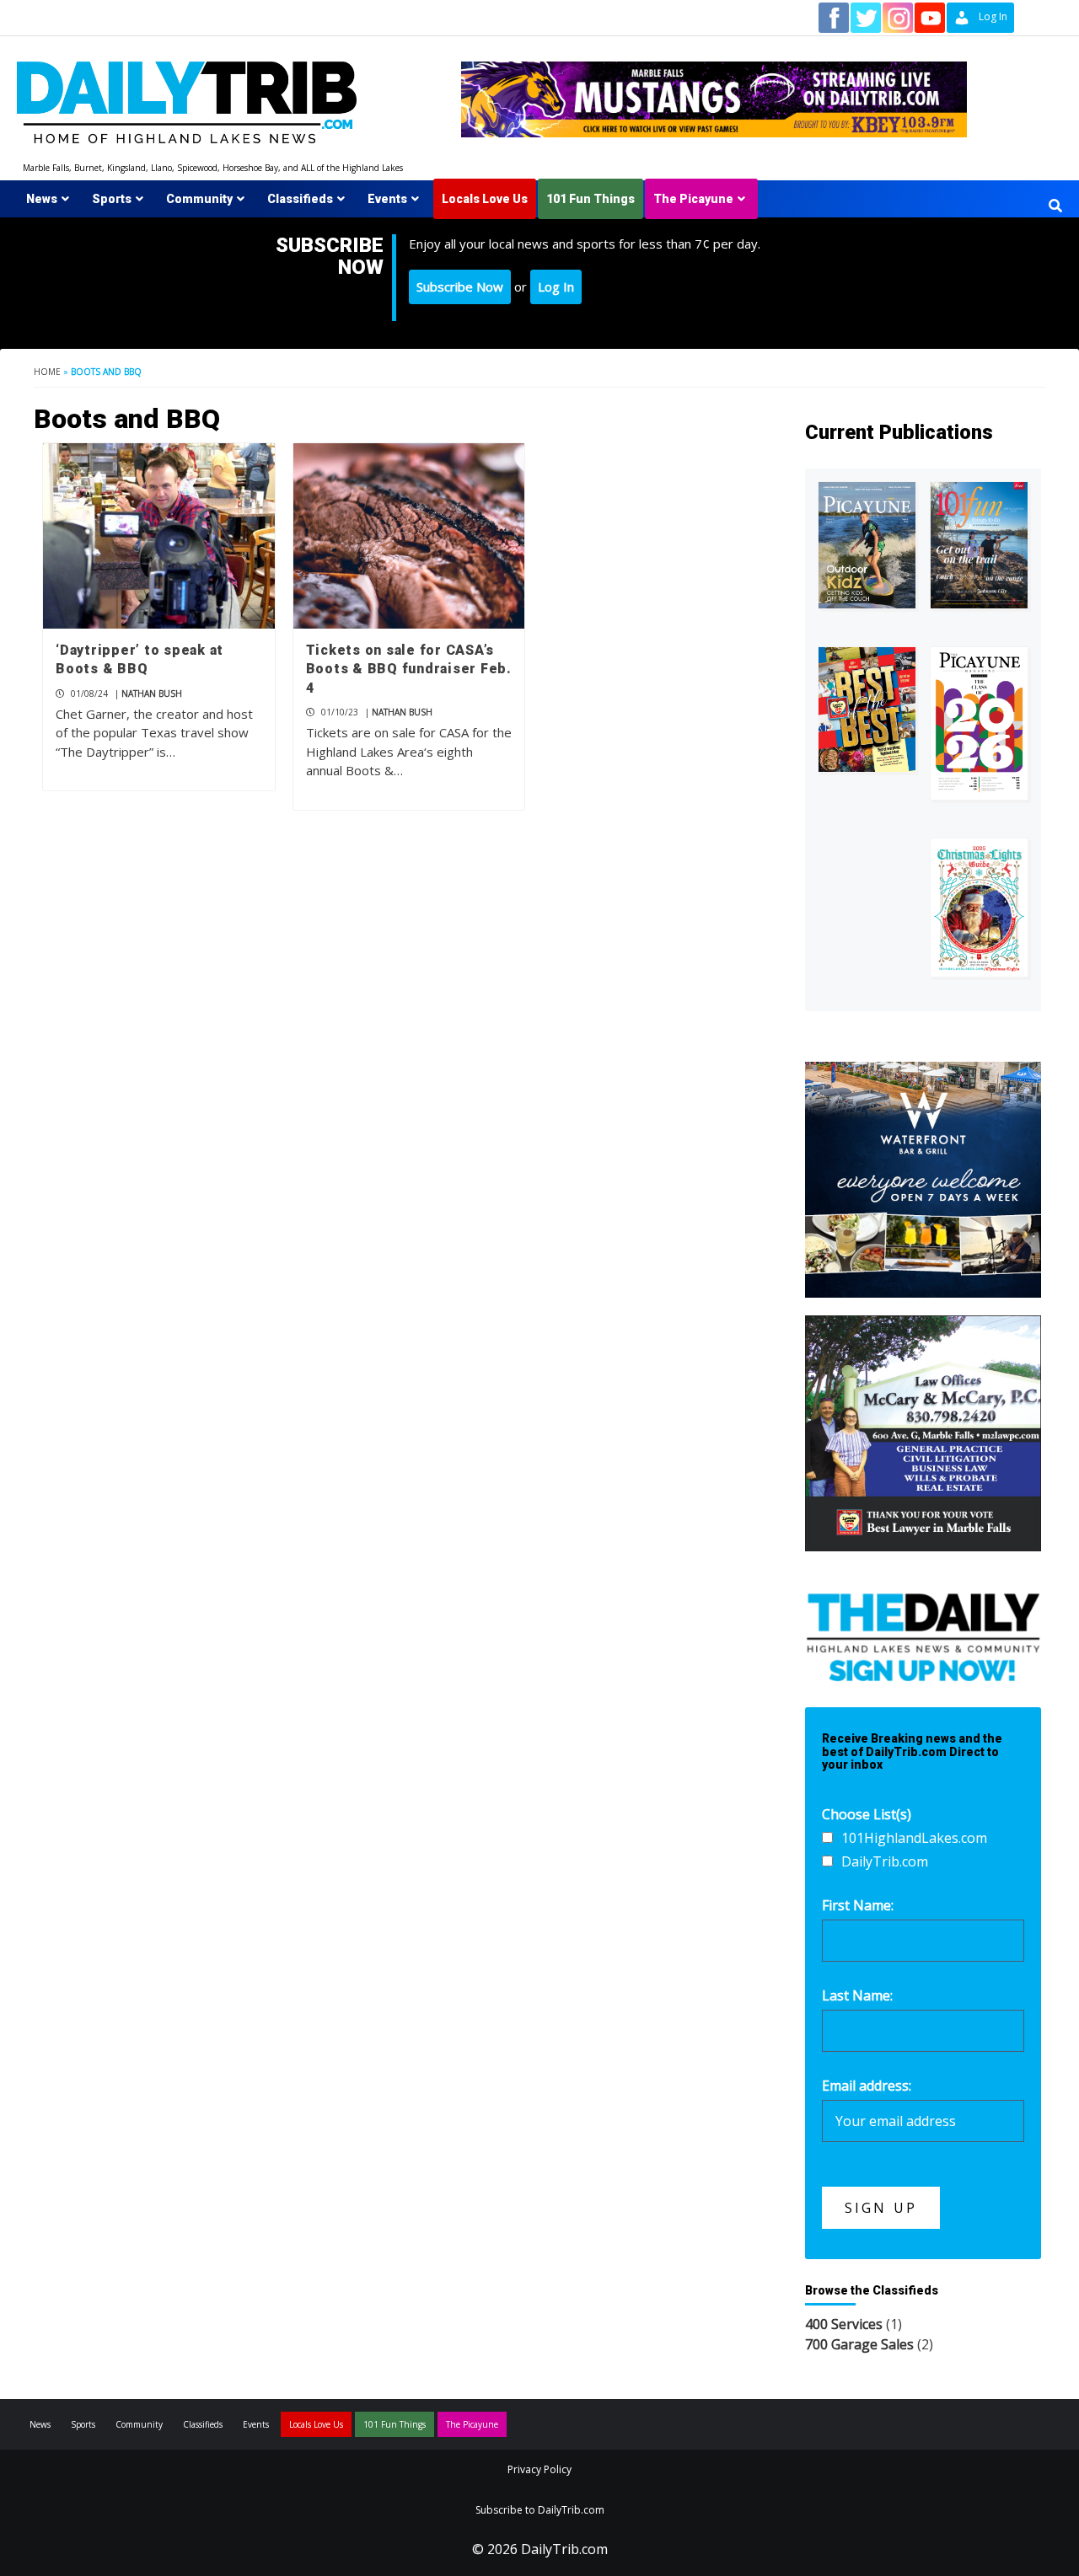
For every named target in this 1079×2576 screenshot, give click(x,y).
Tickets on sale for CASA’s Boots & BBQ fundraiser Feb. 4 (409, 669)
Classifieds (300, 199)
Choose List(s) (867, 1814)
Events (387, 199)
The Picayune (693, 199)
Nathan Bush (152, 694)
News (42, 199)
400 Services (844, 2324)
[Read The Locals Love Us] (867, 710)
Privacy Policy (539, 2469)
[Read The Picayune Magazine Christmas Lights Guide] (979, 908)
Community (199, 199)
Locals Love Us (485, 199)
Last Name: (857, 1995)
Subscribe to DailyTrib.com (540, 2510)
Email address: (867, 2086)
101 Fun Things (590, 199)
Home (47, 372)
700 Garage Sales (859, 2344)
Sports (112, 199)
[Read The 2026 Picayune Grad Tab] (979, 723)
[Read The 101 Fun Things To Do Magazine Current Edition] (979, 545)
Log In (556, 287)
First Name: (858, 1905)
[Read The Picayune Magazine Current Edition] (867, 545)
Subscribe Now (460, 287)
